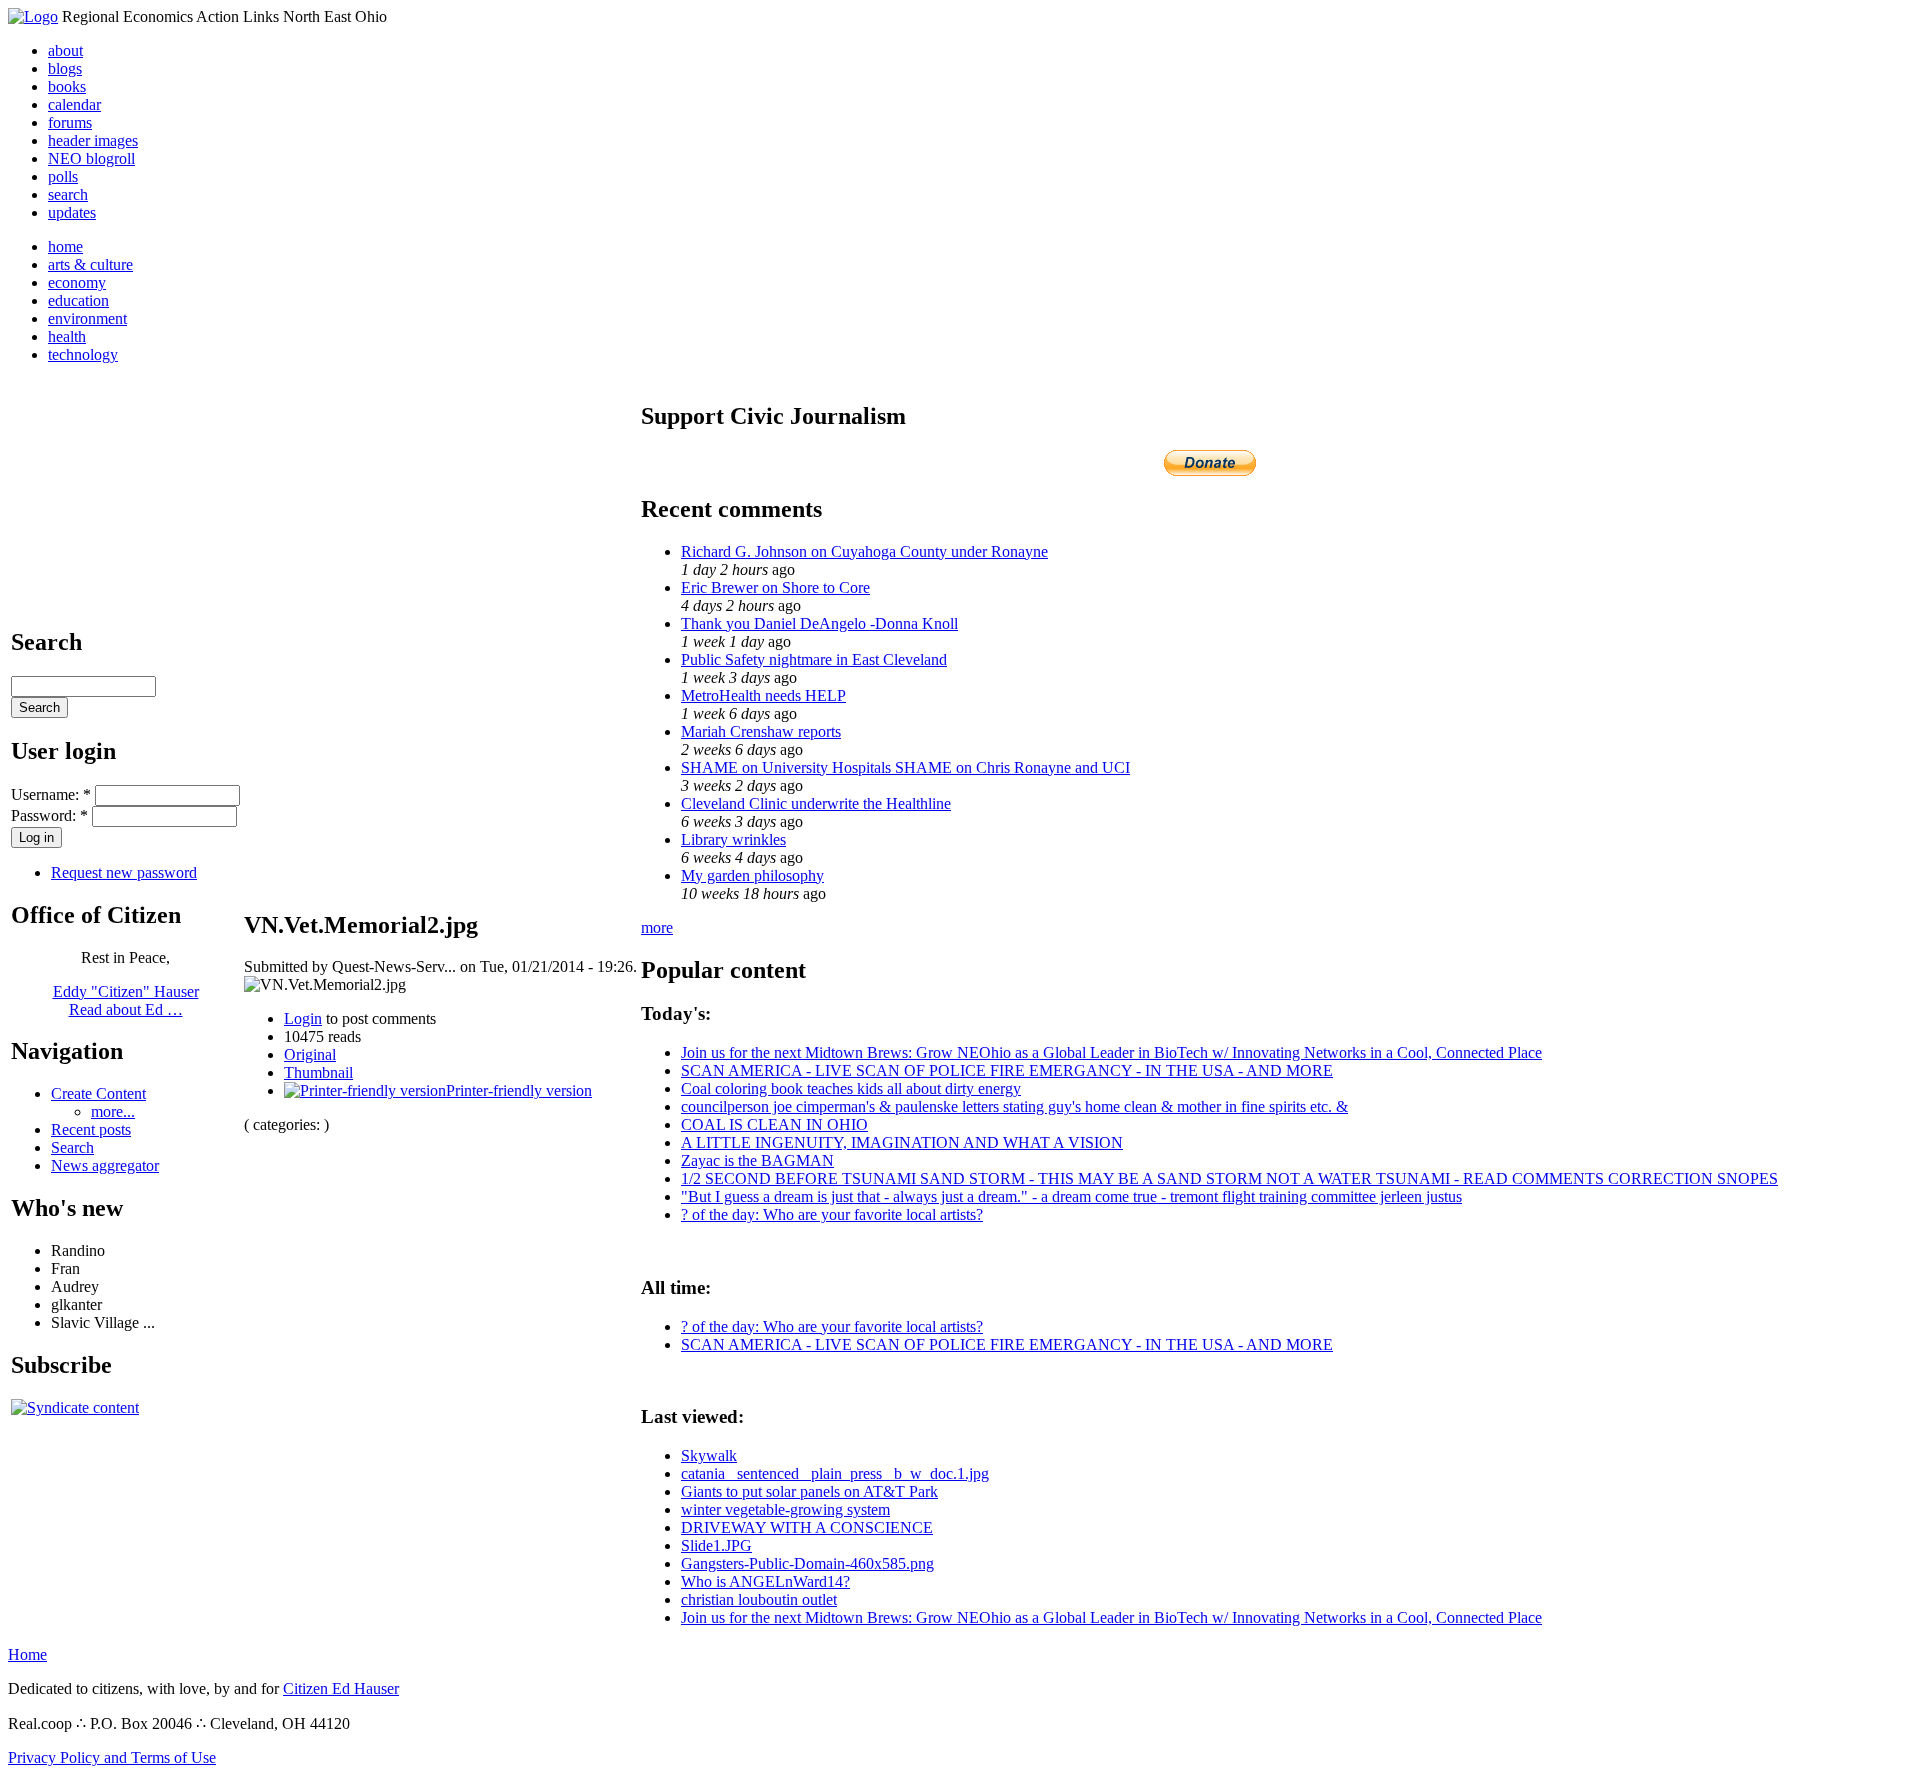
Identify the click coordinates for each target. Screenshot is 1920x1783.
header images (93, 140)
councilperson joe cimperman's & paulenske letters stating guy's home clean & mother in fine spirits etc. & (1014, 1106)
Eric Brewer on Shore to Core (775, 587)
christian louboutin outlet (759, 1599)
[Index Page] (33, 16)
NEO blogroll (91, 158)
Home (27, 1654)
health (67, 336)
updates (72, 212)
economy (77, 282)
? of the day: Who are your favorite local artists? (832, 1214)
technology (83, 354)
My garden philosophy (752, 875)
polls (63, 176)
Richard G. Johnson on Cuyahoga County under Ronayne (864, 551)
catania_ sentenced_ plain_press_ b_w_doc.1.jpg (835, 1473)
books (67, 86)
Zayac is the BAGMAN (757, 1160)
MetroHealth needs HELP (763, 695)
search (68, 194)
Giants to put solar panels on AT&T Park (809, 1491)
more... (113, 1111)
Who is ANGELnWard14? (765, 1581)
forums (70, 122)
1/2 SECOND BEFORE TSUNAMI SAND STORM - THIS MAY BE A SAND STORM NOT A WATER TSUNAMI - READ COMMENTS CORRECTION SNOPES (1229, 1178)
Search (72, 1147)
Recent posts (91, 1129)
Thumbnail (318, 1072)
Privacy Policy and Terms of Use (112, 1757)
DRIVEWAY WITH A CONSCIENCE (807, 1527)
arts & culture (90, 264)
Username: (51, 794)
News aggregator (105, 1165)
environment (87, 318)
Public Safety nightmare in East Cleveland (814, 659)
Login (303, 1018)
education (78, 300)
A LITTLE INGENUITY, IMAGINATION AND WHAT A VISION (902, 1142)
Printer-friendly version (519, 1090)
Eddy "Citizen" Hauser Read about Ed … (126, 1000)
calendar (74, 104)
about (65, 50)
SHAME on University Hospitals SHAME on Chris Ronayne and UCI (905, 767)
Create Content (98, 1093)
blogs (65, 68)
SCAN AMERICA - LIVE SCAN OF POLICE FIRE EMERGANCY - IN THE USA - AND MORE (1007, 1070)
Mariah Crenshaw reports (761, 731)
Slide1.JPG (716, 1545)
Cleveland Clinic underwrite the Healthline (816, 803)
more (657, 927)
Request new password (124, 872)
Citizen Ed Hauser (341, 1688)
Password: (49, 815)
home (65, 246)
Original (310, 1054)
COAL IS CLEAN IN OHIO (774, 1124)
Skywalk (709, 1455)
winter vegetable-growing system (785, 1509)
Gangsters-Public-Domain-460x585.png (807, 1563)
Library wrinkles (733, 839)
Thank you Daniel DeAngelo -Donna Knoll (819, 623)
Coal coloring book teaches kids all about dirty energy (851, 1088)
